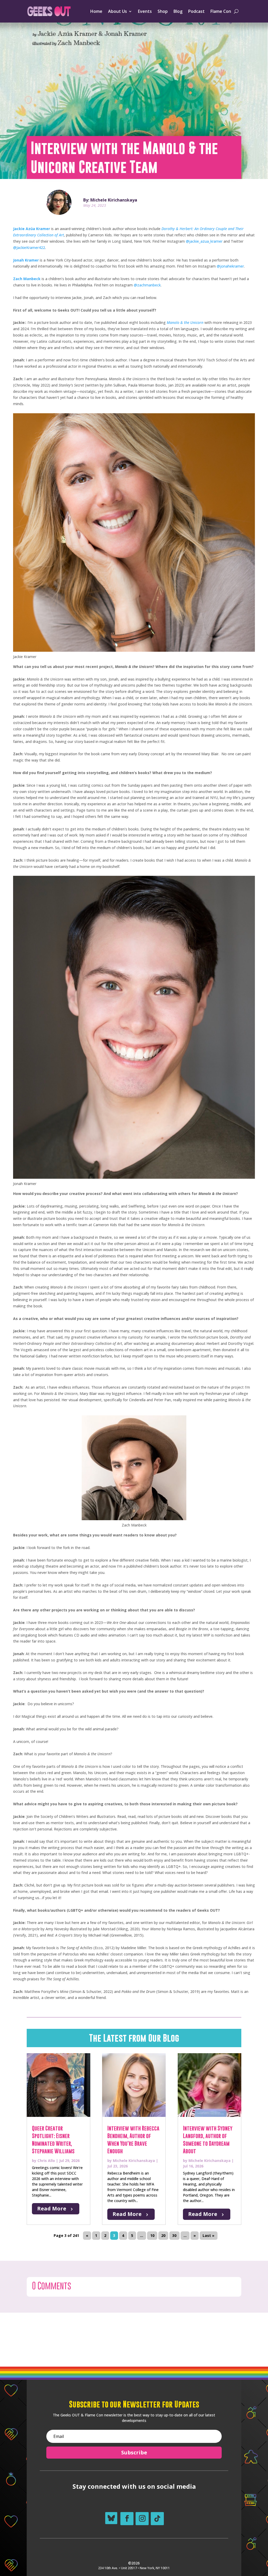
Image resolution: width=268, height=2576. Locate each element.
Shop (163, 11)
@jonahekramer (230, 266)
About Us (118, 11)
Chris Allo (46, 2161)
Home (96, 11)
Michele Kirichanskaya (134, 2161)
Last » (208, 2236)
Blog (178, 11)
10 (152, 2236)
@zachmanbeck (147, 285)
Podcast (196, 11)
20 (163, 2236)
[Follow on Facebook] (127, 2519)
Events (145, 11)
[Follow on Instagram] (142, 2519)
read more (52, 2208)
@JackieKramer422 (29, 248)
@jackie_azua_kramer (204, 241)
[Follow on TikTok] (157, 2519)
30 (174, 2236)
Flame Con (221, 11)
